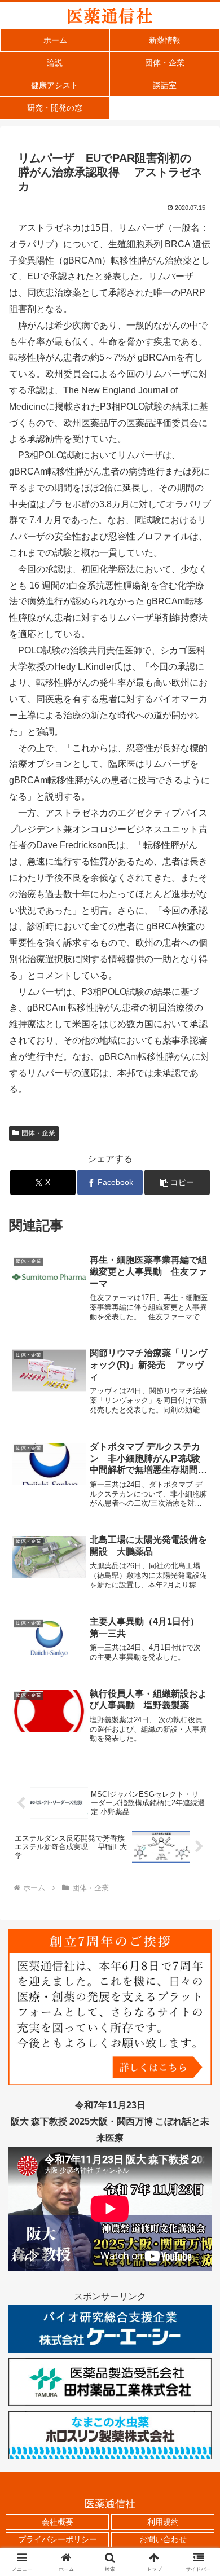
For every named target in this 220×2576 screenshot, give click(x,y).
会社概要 (58, 2522)
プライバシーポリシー (58, 2539)
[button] (177, 1182)
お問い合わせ (163, 2539)
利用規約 (163, 2522)
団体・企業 (38, 1133)
